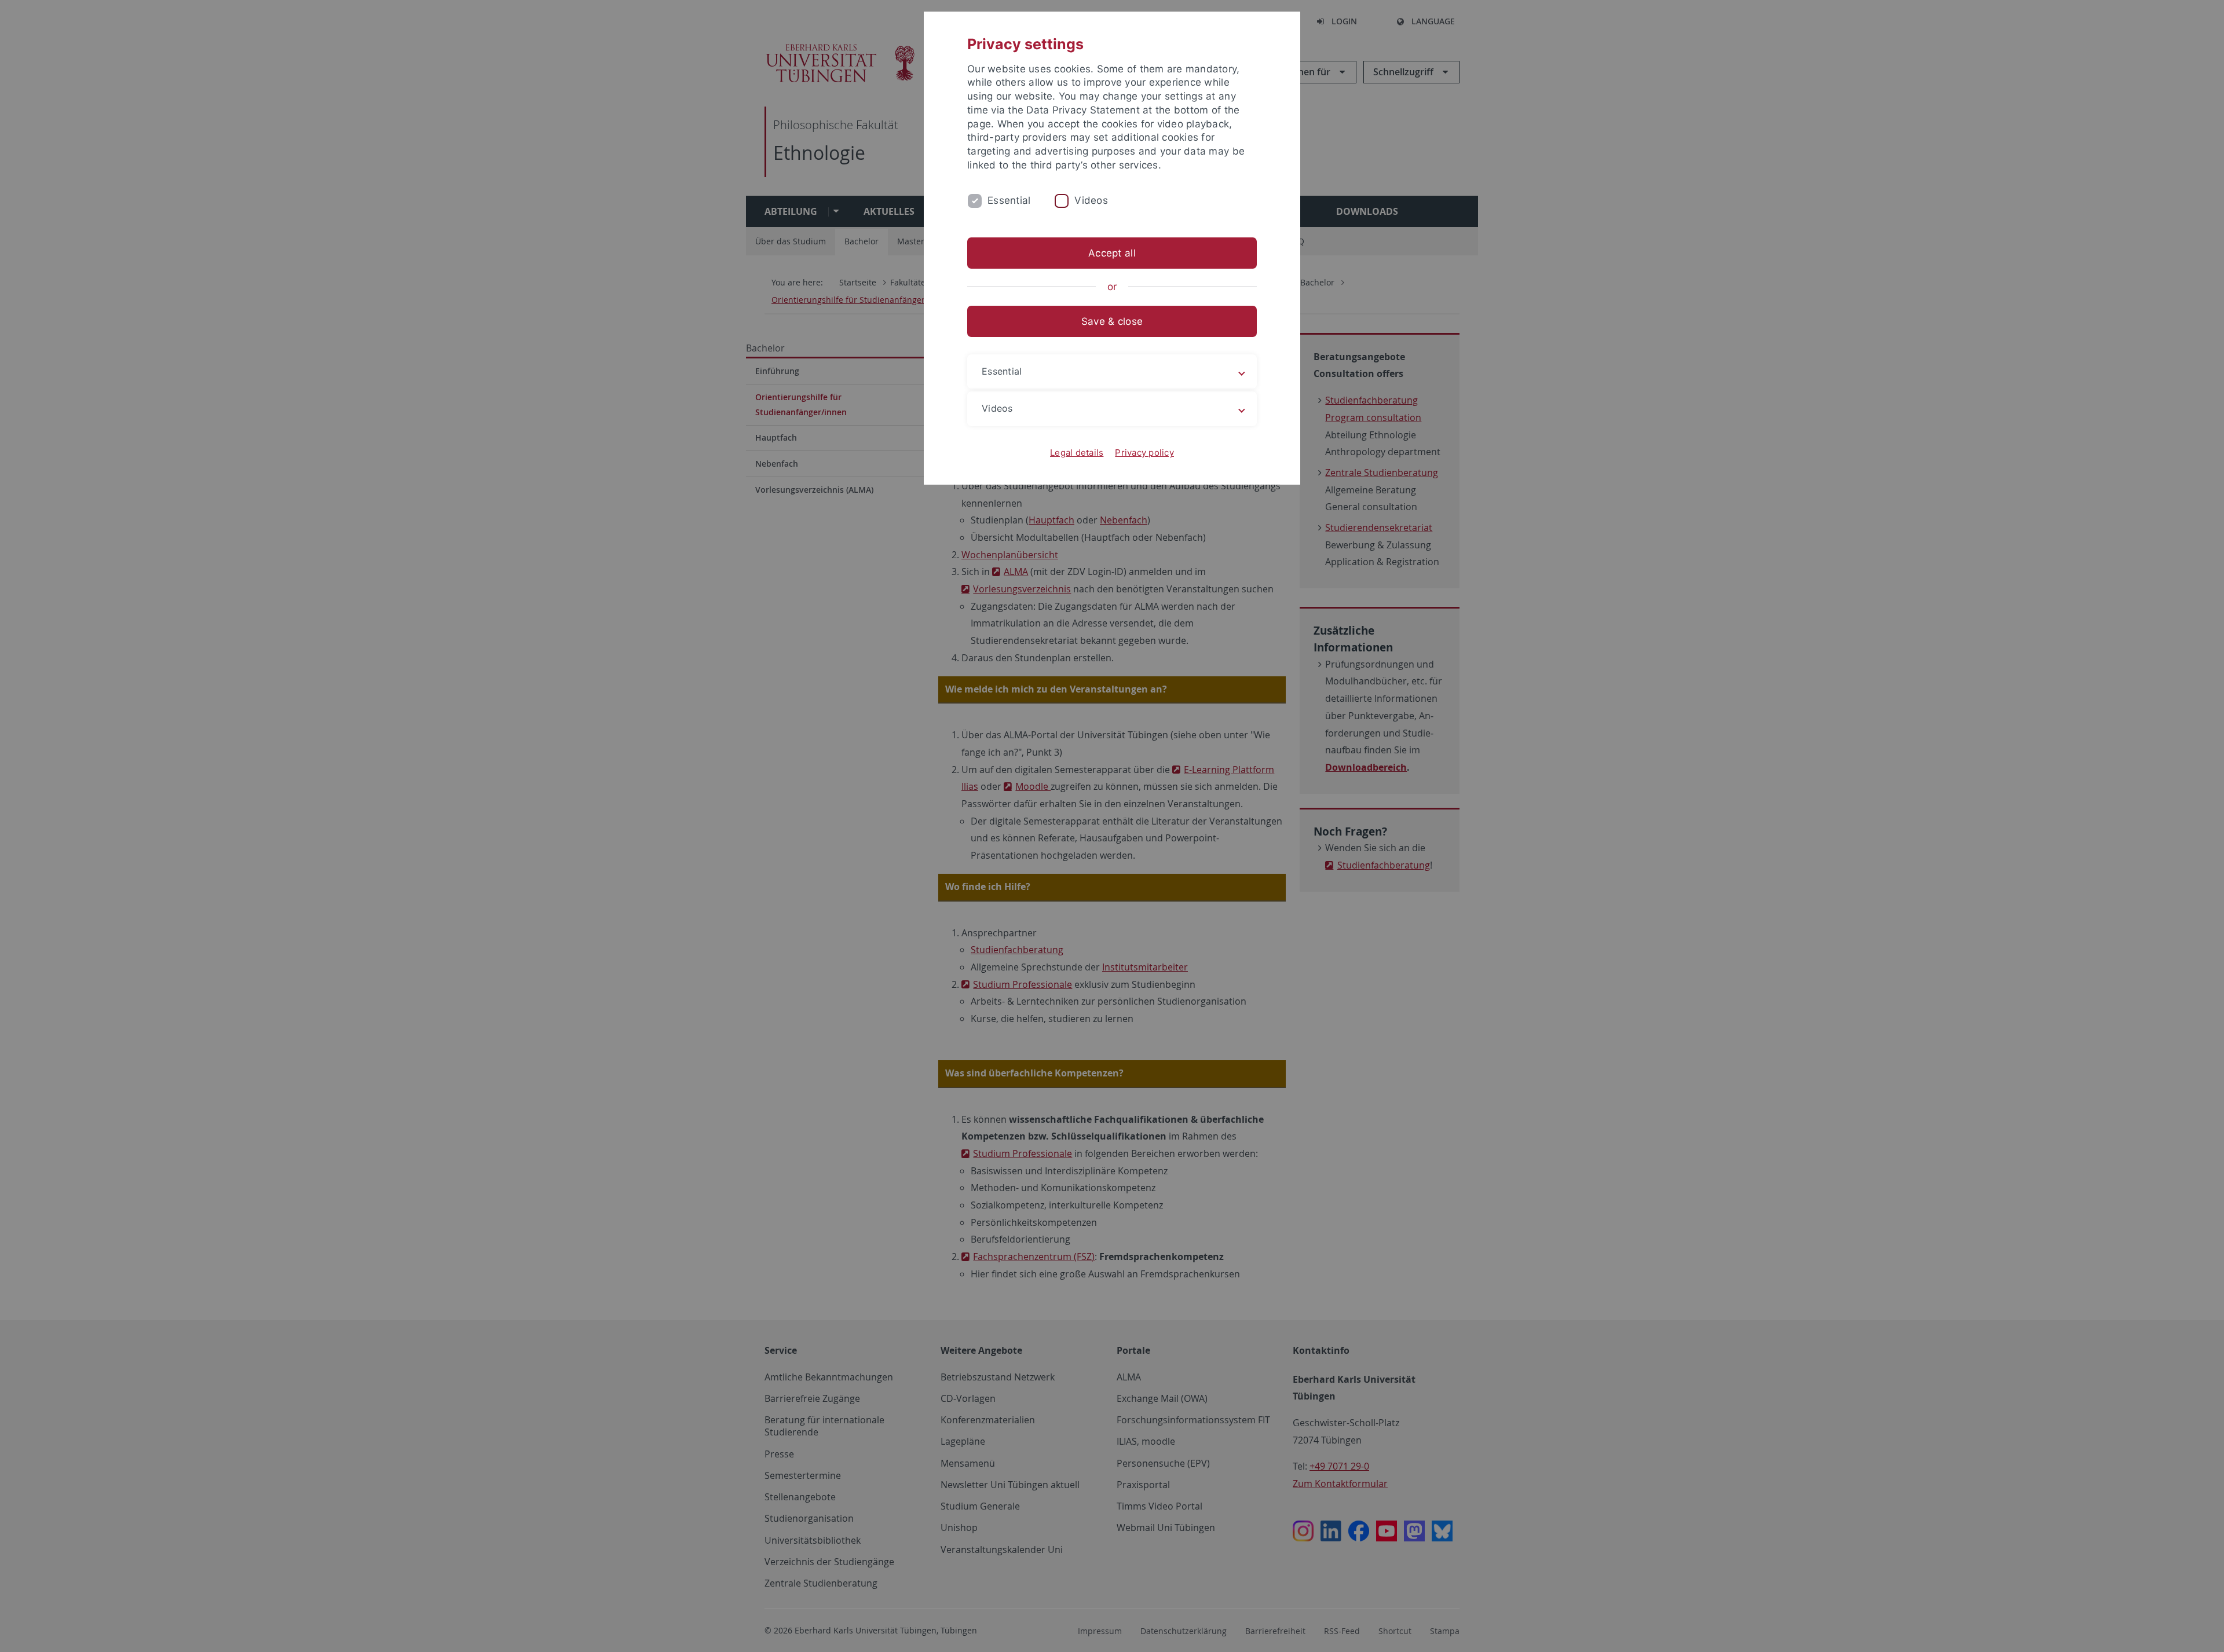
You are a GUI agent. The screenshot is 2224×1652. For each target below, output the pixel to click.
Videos (1091, 200)
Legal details (1077, 453)
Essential (1009, 200)
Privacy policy (1144, 453)
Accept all (1112, 253)
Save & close (1112, 321)
